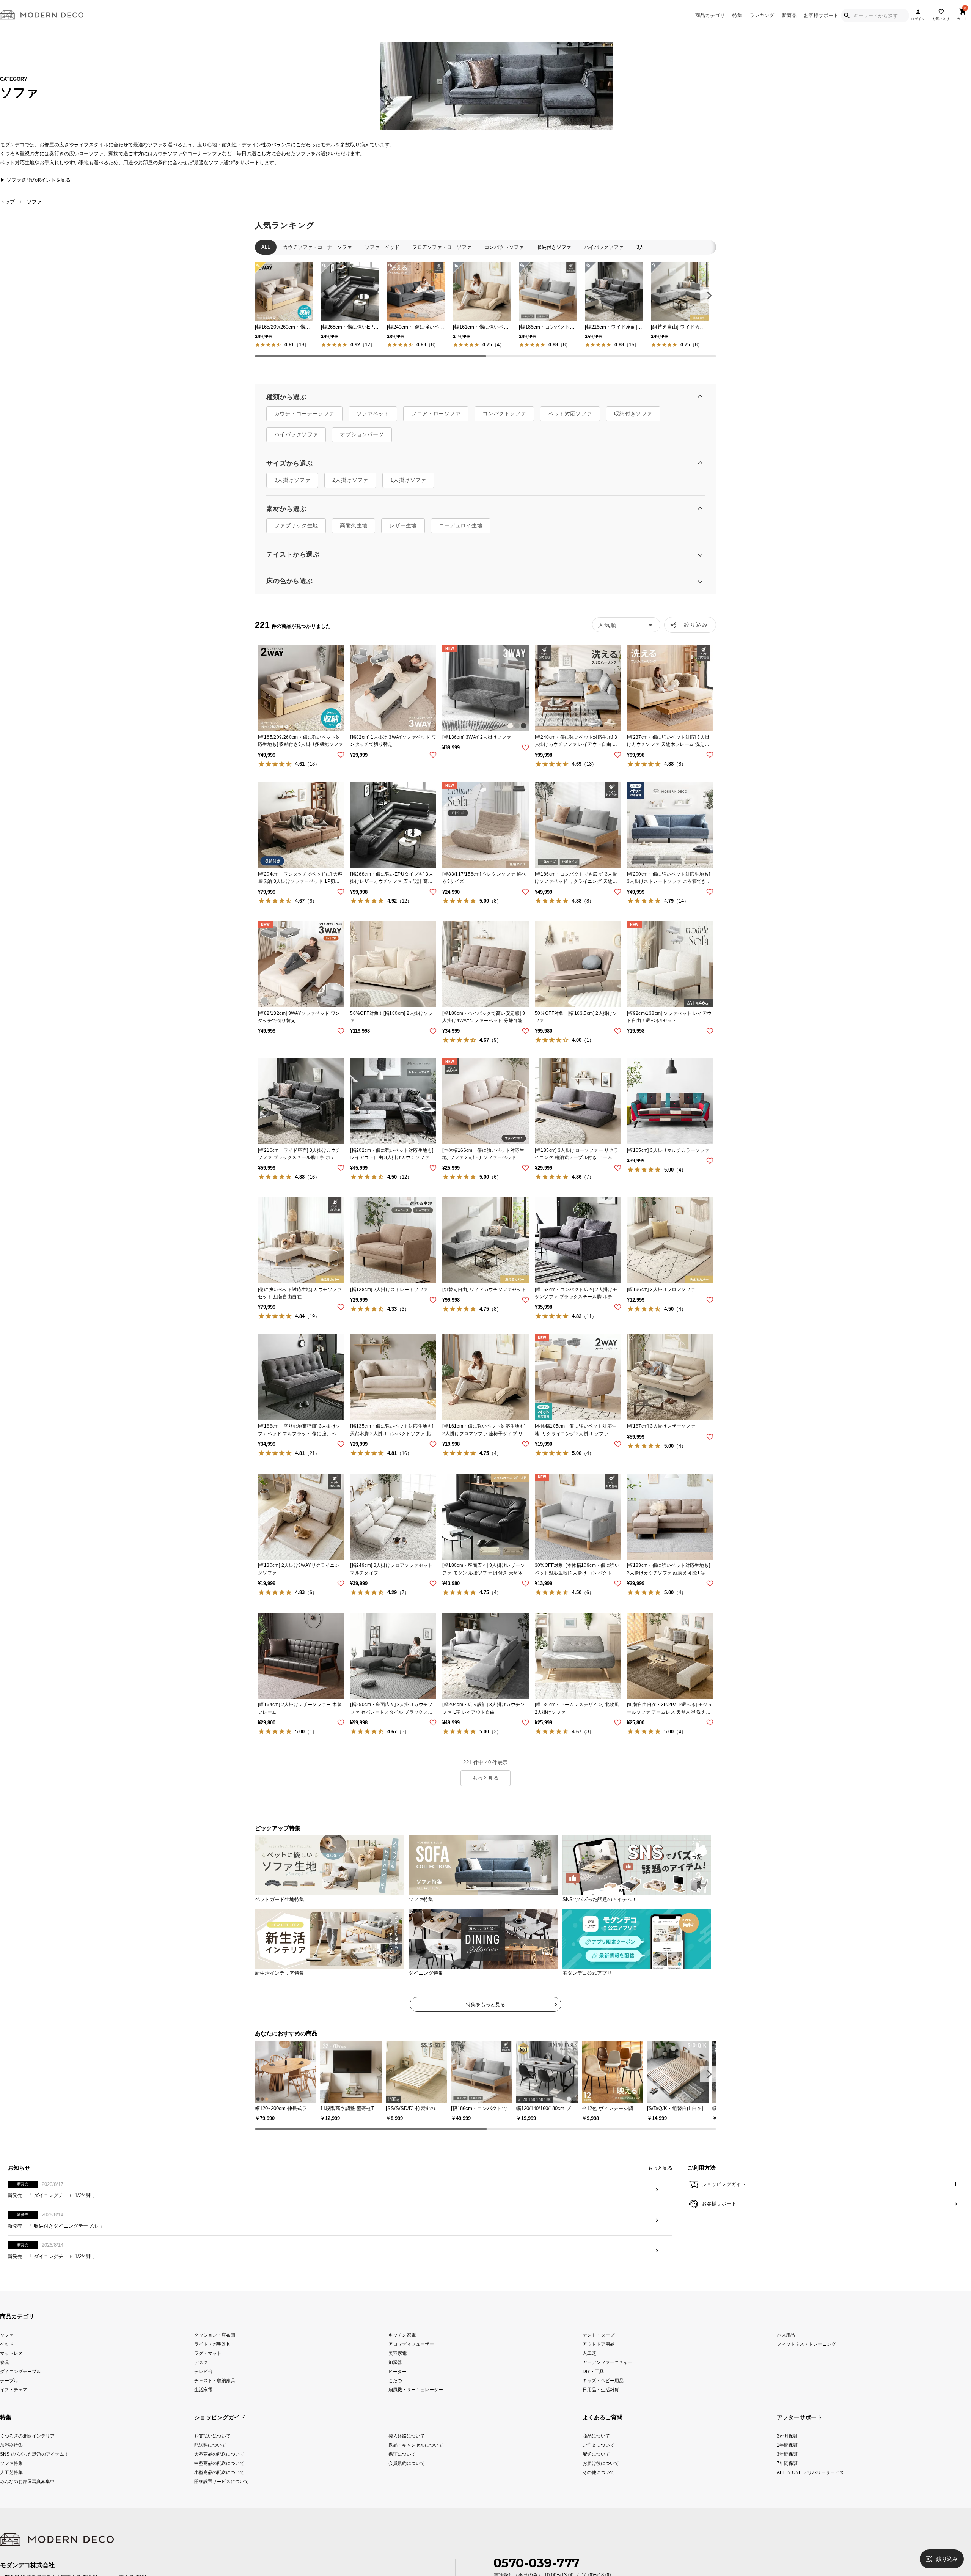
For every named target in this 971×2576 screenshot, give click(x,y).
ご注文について (599, 2465)
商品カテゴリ (710, 15)
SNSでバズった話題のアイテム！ (19, 2474)
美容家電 (398, 2373)
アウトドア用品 (599, 2364)
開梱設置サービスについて (222, 2501)
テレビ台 (203, 2391)
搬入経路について (407, 2456)
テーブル (9, 2401)
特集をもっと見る (485, 2012)
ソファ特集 (11, 2483)
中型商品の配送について (219, 2483)
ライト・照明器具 (212, 2364)
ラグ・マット (208, 2373)
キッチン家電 (402, 2355)
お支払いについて (212, 2456)
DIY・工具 (593, 2391)
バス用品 (786, 2355)
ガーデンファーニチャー (608, 2382)
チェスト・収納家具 (215, 2401)
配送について (596, 2474)
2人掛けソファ (350, 488)
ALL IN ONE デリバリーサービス (796, 2492)
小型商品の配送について (219, 2492)
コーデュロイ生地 (461, 533)
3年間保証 (787, 2474)
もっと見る (485, 1786)
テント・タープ (599, 2355)
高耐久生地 (354, 533)
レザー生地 (403, 533)
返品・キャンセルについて (416, 2465)
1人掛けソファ (408, 488)
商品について (596, 2456)
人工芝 (589, 2373)
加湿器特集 (11, 2465)
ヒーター (398, 2391)
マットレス (11, 2373)
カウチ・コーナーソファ (304, 421)
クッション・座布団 (215, 2355)
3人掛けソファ (292, 488)
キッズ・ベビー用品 (603, 2401)
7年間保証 (787, 2483)
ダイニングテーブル (20, 2391)
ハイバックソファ (296, 442)
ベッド (7, 2364)
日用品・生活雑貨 (601, 2410)
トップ (7, 202)
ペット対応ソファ (570, 421)
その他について (599, 2492)
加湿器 (395, 2382)
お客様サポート (821, 15)
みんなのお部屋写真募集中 (19, 2501)
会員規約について (407, 2483)
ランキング (762, 15)
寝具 (5, 2382)
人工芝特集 (11, 2492)
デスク (201, 2382)
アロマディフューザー (411, 2364)
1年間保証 (787, 2465)
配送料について (210, 2465)
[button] (708, 295)
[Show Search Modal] (847, 16)
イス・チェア (14, 2410)
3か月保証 (787, 2456)
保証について (402, 2474)
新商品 (789, 15)
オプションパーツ (362, 442)
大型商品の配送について (219, 2474)
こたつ (395, 2401)
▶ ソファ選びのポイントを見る (35, 180)
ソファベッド (373, 421)
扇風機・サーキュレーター (416, 2410)
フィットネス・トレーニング (806, 2364)
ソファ (7, 2355)
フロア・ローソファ (436, 421)
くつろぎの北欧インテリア (19, 2456)
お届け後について (601, 2483)
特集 (737, 15)
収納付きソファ (633, 421)
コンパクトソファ (504, 421)
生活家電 (203, 2410)
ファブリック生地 (296, 533)
